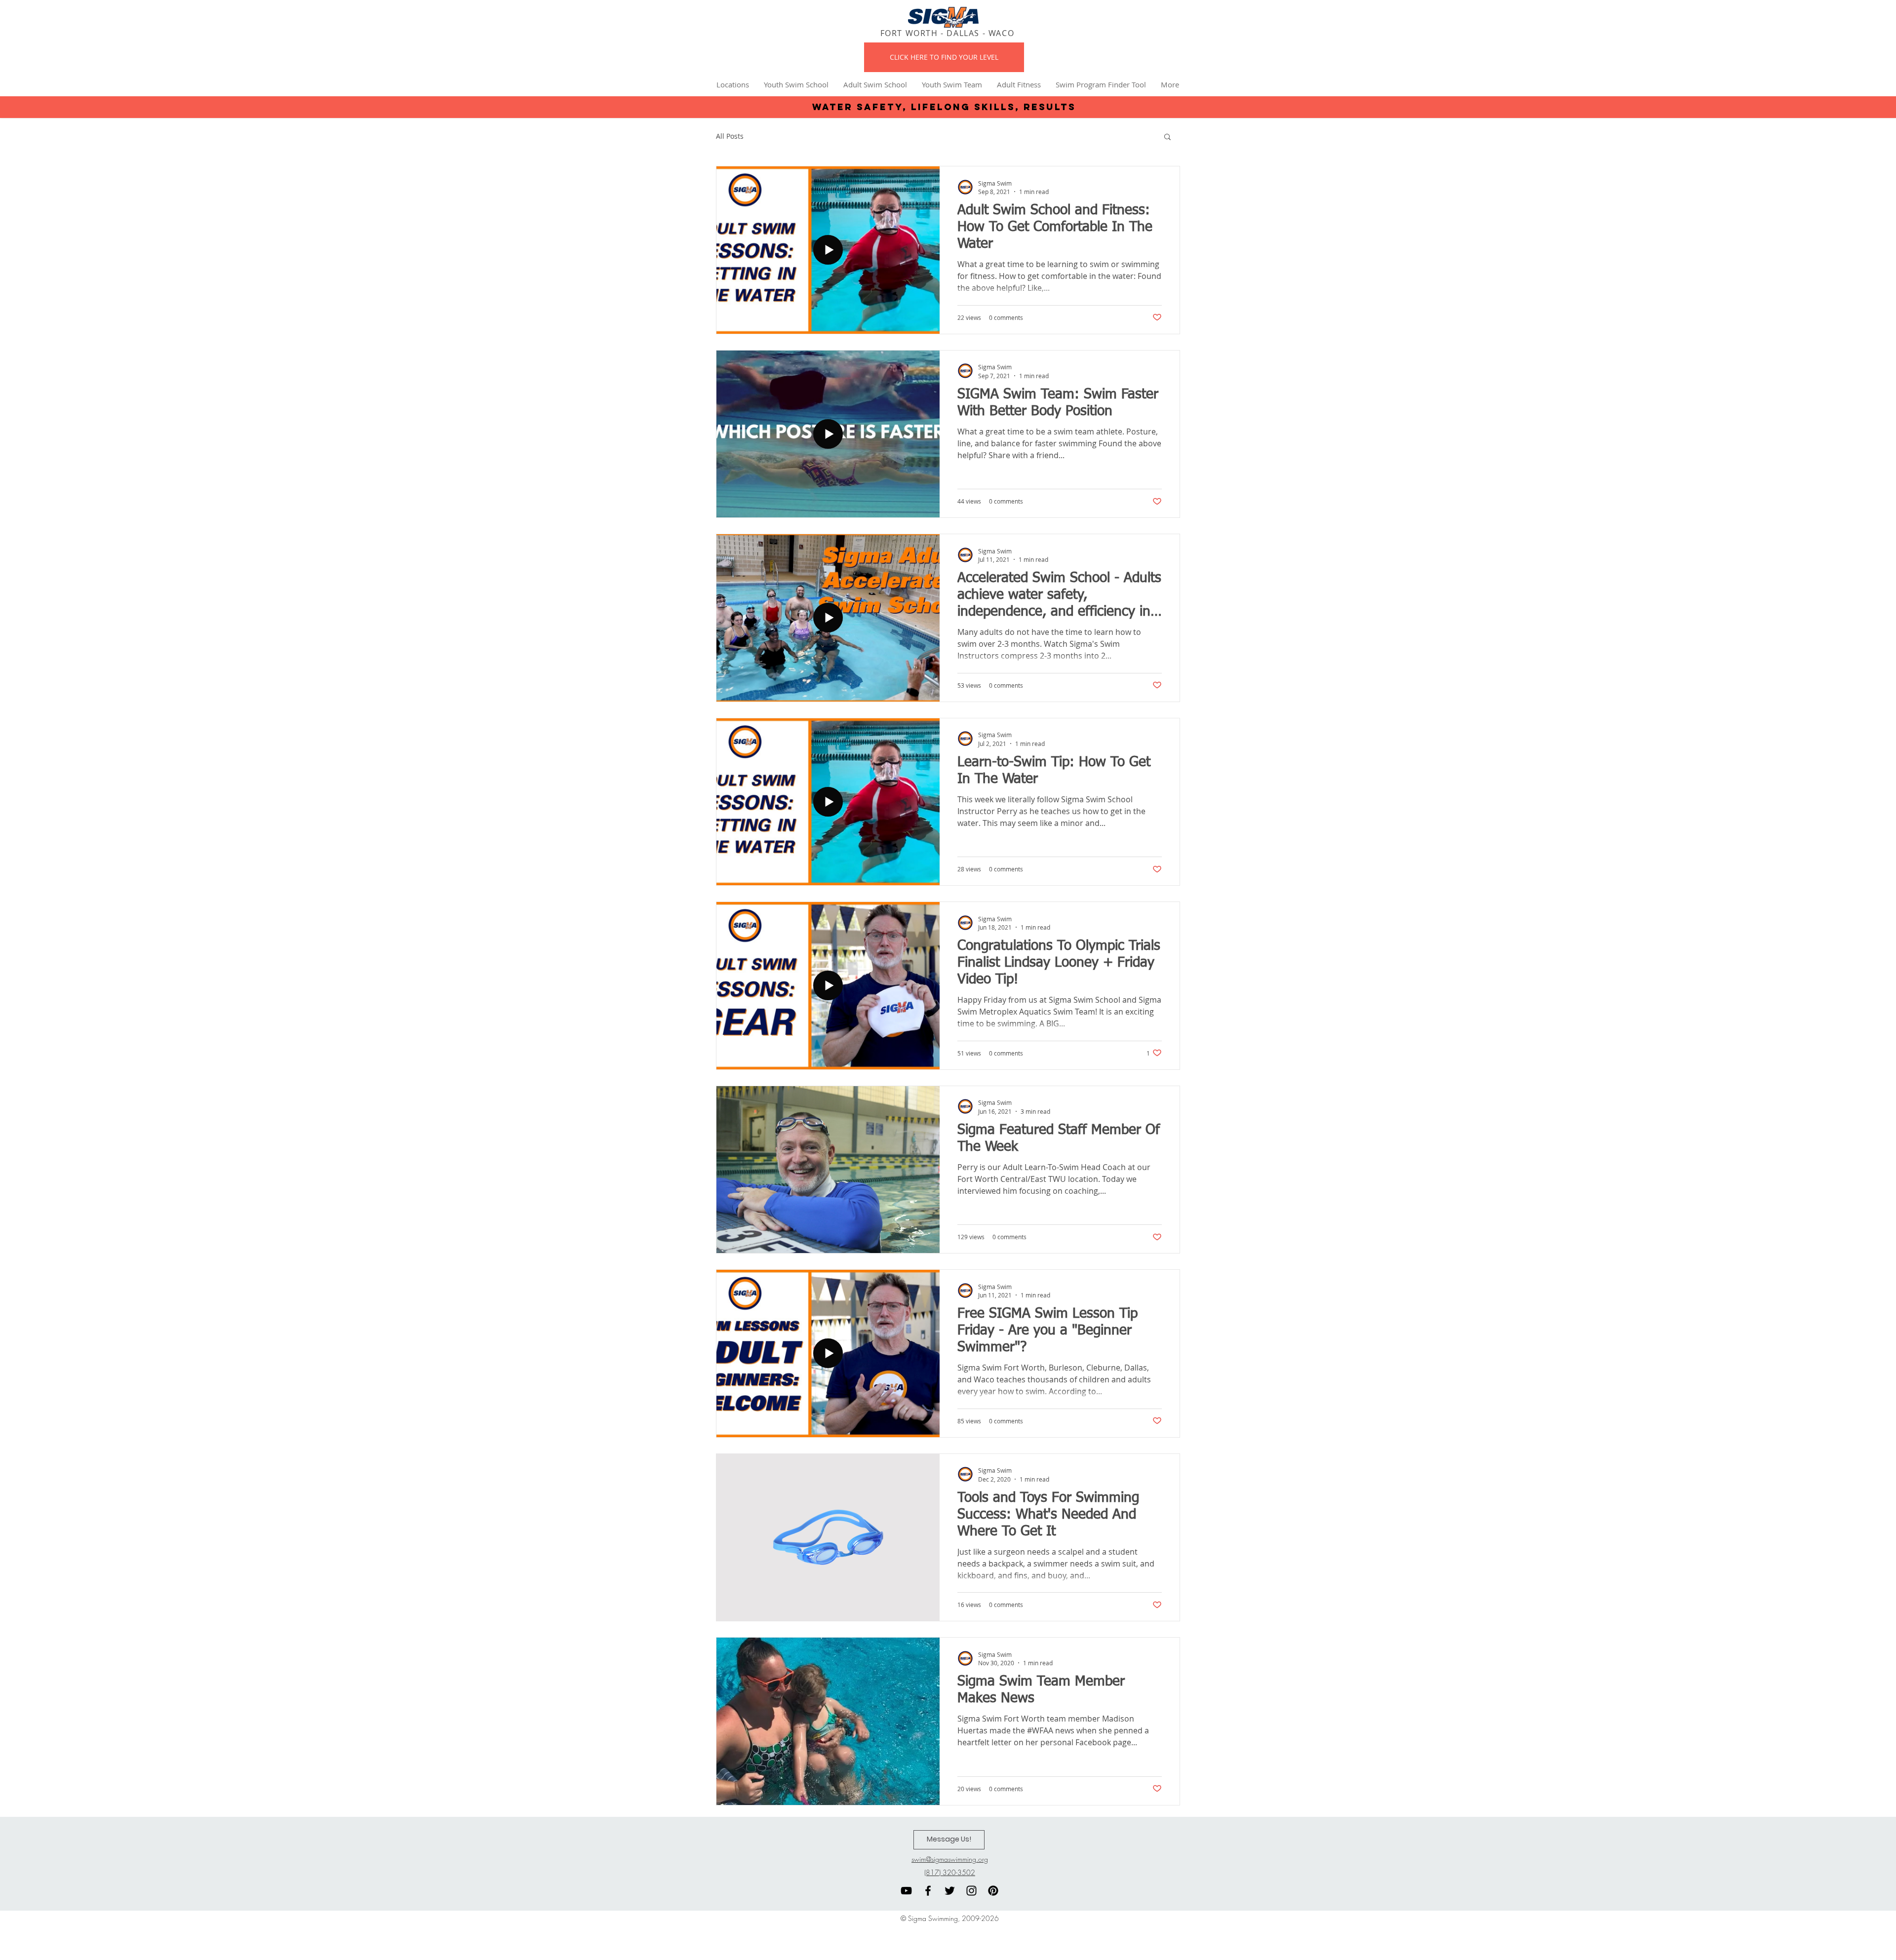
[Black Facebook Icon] (928, 1891)
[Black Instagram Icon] (971, 1891)
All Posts (730, 136)
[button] (1167, 137)
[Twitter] (950, 1891)
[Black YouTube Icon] (906, 1891)
